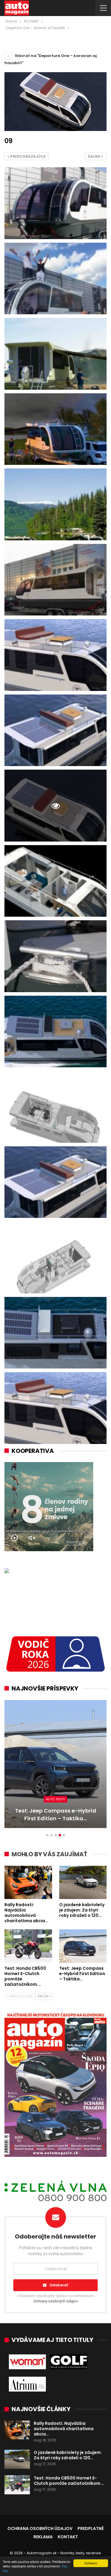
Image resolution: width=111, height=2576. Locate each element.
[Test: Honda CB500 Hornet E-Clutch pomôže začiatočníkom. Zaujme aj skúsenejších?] (28, 1946)
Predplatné (91, 2528)
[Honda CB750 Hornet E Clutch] (55, 1764)
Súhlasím (91, 2563)
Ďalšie (95, 156)
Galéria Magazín (55, 1807)
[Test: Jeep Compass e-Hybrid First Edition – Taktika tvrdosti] (83, 1946)
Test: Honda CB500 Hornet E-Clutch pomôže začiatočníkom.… (69, 2481)
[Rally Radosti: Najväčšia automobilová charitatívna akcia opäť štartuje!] (28, 1882)
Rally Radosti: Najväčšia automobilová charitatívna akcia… (64, 2429)
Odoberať (59, 2285)
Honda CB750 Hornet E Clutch (56, 1818)
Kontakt (68, 2537)
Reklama (43, 2537)
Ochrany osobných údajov (56, 2301)
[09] (55, 203)
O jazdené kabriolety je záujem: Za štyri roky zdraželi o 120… (68, 2455)
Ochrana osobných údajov (40, 2528)
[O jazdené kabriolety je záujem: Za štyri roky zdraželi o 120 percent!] (83, 1882)
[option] (55, 1767)
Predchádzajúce (28, 156)
